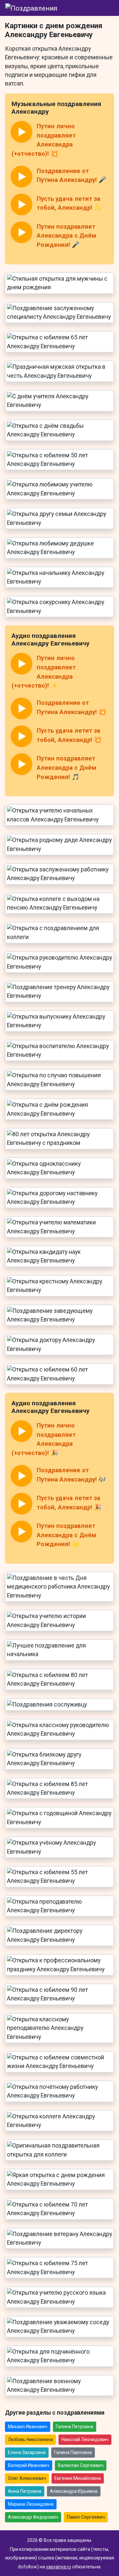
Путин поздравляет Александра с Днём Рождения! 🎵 (66, 768)
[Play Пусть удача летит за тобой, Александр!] (21, 204)
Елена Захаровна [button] (27, 2452)
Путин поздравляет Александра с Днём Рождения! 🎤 (66, 236)
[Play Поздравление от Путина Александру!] (21, 177)
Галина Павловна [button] (73, 2452)
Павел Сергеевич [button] (86, 2517)
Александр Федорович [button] (33, 2517)
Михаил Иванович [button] (28, 2427)
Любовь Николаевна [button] (30, 2439)
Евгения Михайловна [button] (78, 2478)
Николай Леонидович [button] (85, 2439)
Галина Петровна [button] (75, 2427)
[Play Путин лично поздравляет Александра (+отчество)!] (21, 132)
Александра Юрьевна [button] (74, 2491)
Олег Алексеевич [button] (27, 2478)
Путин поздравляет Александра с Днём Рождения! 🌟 (66, 1535)
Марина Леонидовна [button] (31, 2504)
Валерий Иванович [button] (29, 2465)
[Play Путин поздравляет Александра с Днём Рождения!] (21, 232)
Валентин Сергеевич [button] (81, 2465)
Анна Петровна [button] (25, 2491)
